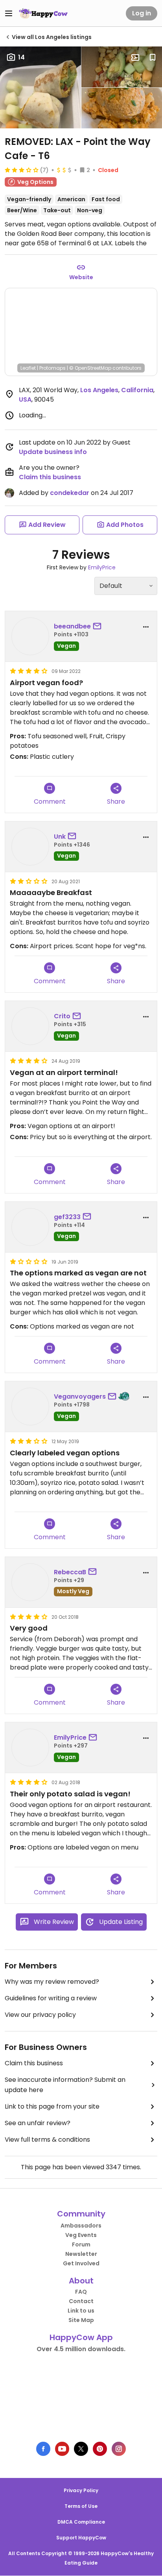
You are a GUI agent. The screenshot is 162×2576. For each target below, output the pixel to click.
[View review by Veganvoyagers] (30, 1407)
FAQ (81, 2292)
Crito (62, 1016)
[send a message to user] (99, 626)
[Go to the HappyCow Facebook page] (43, 2449)
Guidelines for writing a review (51, 1998)
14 (21, 57)
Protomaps (52, 368)
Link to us (81, 2311)
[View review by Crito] (30, 1026)
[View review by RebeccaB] (30, 1582)
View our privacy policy (40, 2015)
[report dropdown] (146, 627)
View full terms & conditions (47, 2140)
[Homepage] (43, 13)
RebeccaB (70, 1572)
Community (81, 2214)
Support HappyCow (81, 2538)
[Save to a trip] (135, 57)
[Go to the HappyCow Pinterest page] (100, 2449)
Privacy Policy (81, 2490)
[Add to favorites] (153, 57)
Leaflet (28, 368)
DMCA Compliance (81, 2522)
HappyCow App (81, 2337)
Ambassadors (81, 2226)
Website (81, 277)
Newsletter (81, 2254)
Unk (60, 837)
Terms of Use (81, 2506)
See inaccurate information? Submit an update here (65, 2085)
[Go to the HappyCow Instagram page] (119, 2449)
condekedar (70, 493)
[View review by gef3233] (30, 1227)
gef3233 (67, 1217)
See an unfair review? (38, 2123)
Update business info (53, 452)
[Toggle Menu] (9, 13)
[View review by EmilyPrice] (30, 1748)
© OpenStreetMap (90, 368)
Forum (81, 2244)
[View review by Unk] (30, 847)
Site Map (81, 2320)
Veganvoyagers (80, 1396)
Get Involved (81, 2263)
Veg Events (81, 2235)
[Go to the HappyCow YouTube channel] (62, 2449)
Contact (81, 2301)
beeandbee (72, 626)
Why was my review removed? (52, 1982)
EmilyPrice (102, 567)
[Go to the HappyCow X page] (81, 2449)
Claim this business (50, 477)
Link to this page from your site (52, 2106)
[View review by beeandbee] (30, 636)
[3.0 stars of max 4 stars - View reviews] (22, 170)
